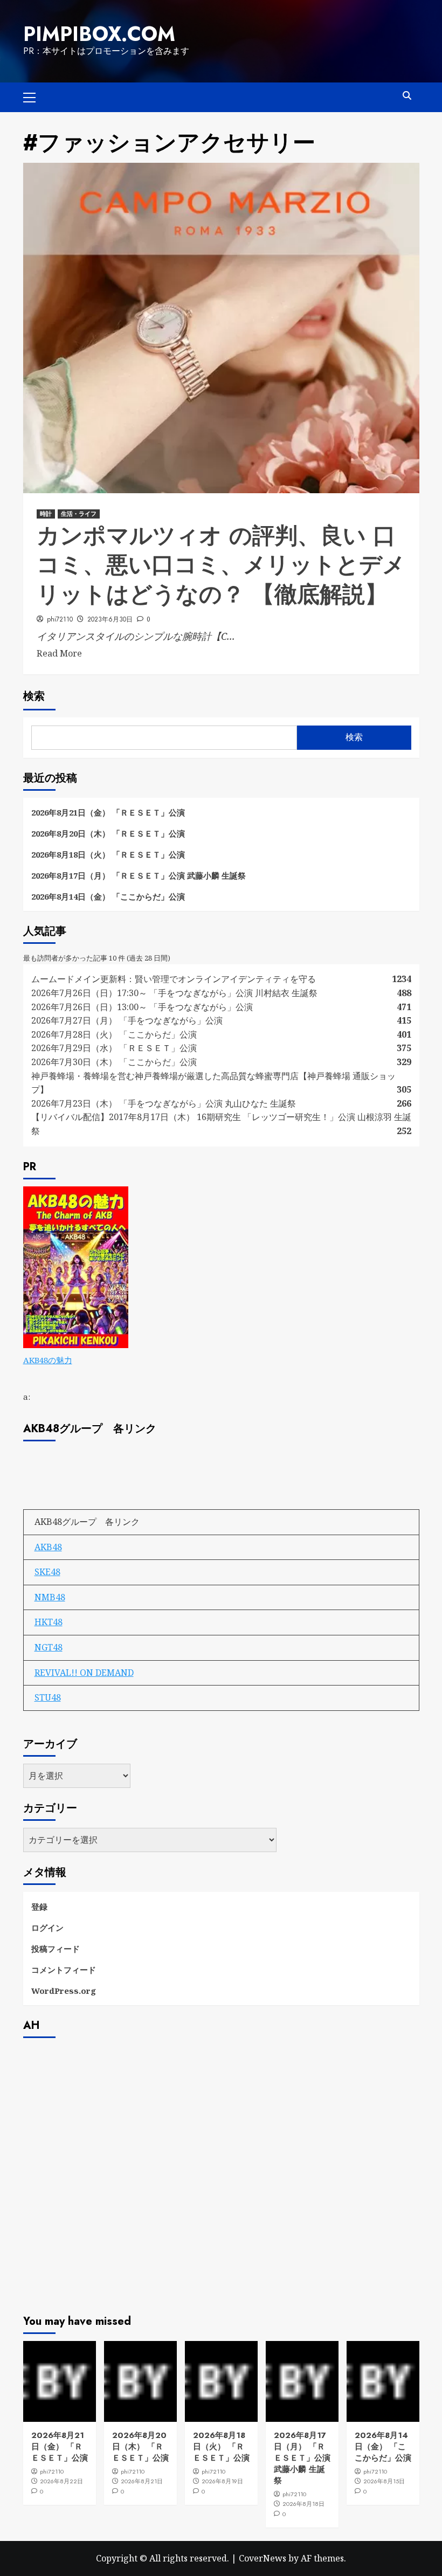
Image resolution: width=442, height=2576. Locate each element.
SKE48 (47, 1572)
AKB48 (48, 1547)
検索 (34, 696)
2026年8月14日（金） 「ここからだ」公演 (108, 896)
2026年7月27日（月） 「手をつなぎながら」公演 (127, 1020)
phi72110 (60, 619)
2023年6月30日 (110, 619)
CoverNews (263, 2558)
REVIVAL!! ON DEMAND (84, 1673)
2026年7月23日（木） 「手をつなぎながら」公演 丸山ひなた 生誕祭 (164, 1103)
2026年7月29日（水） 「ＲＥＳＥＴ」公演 (114, 1048)
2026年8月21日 (142, 2481)
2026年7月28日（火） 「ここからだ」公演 (114, 1034)
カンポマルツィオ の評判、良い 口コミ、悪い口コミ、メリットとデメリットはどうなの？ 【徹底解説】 (221, 565)
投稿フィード (56, 1949)
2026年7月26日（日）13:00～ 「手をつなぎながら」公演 (142, 1007)
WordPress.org (64, 1991)
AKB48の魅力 (48, 1360)
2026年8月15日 (384, 2481)
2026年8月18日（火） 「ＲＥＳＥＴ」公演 (108, 854)
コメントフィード (64, 1970)
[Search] (407, 96)
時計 (46, 514)
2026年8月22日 (61, 2481)
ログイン (47, 1928)
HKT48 (49, 1622)
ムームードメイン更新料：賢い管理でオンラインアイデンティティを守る (174, 979)
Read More (59, 653)
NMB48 (50, 1597)
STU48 (48, 1697)
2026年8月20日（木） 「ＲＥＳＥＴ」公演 (108, 833)
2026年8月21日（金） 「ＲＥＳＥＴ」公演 (108, 812)
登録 (39, 1907)
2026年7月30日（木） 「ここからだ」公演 (114, 1062)
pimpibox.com (99, 34)
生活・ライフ (79, 514)
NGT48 (49, 1647)
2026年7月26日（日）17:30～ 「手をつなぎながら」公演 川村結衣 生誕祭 (174, 993)
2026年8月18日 (303, 2504)
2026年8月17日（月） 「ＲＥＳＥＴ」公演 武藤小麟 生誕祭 (139, 875)
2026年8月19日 (222, 2481)
